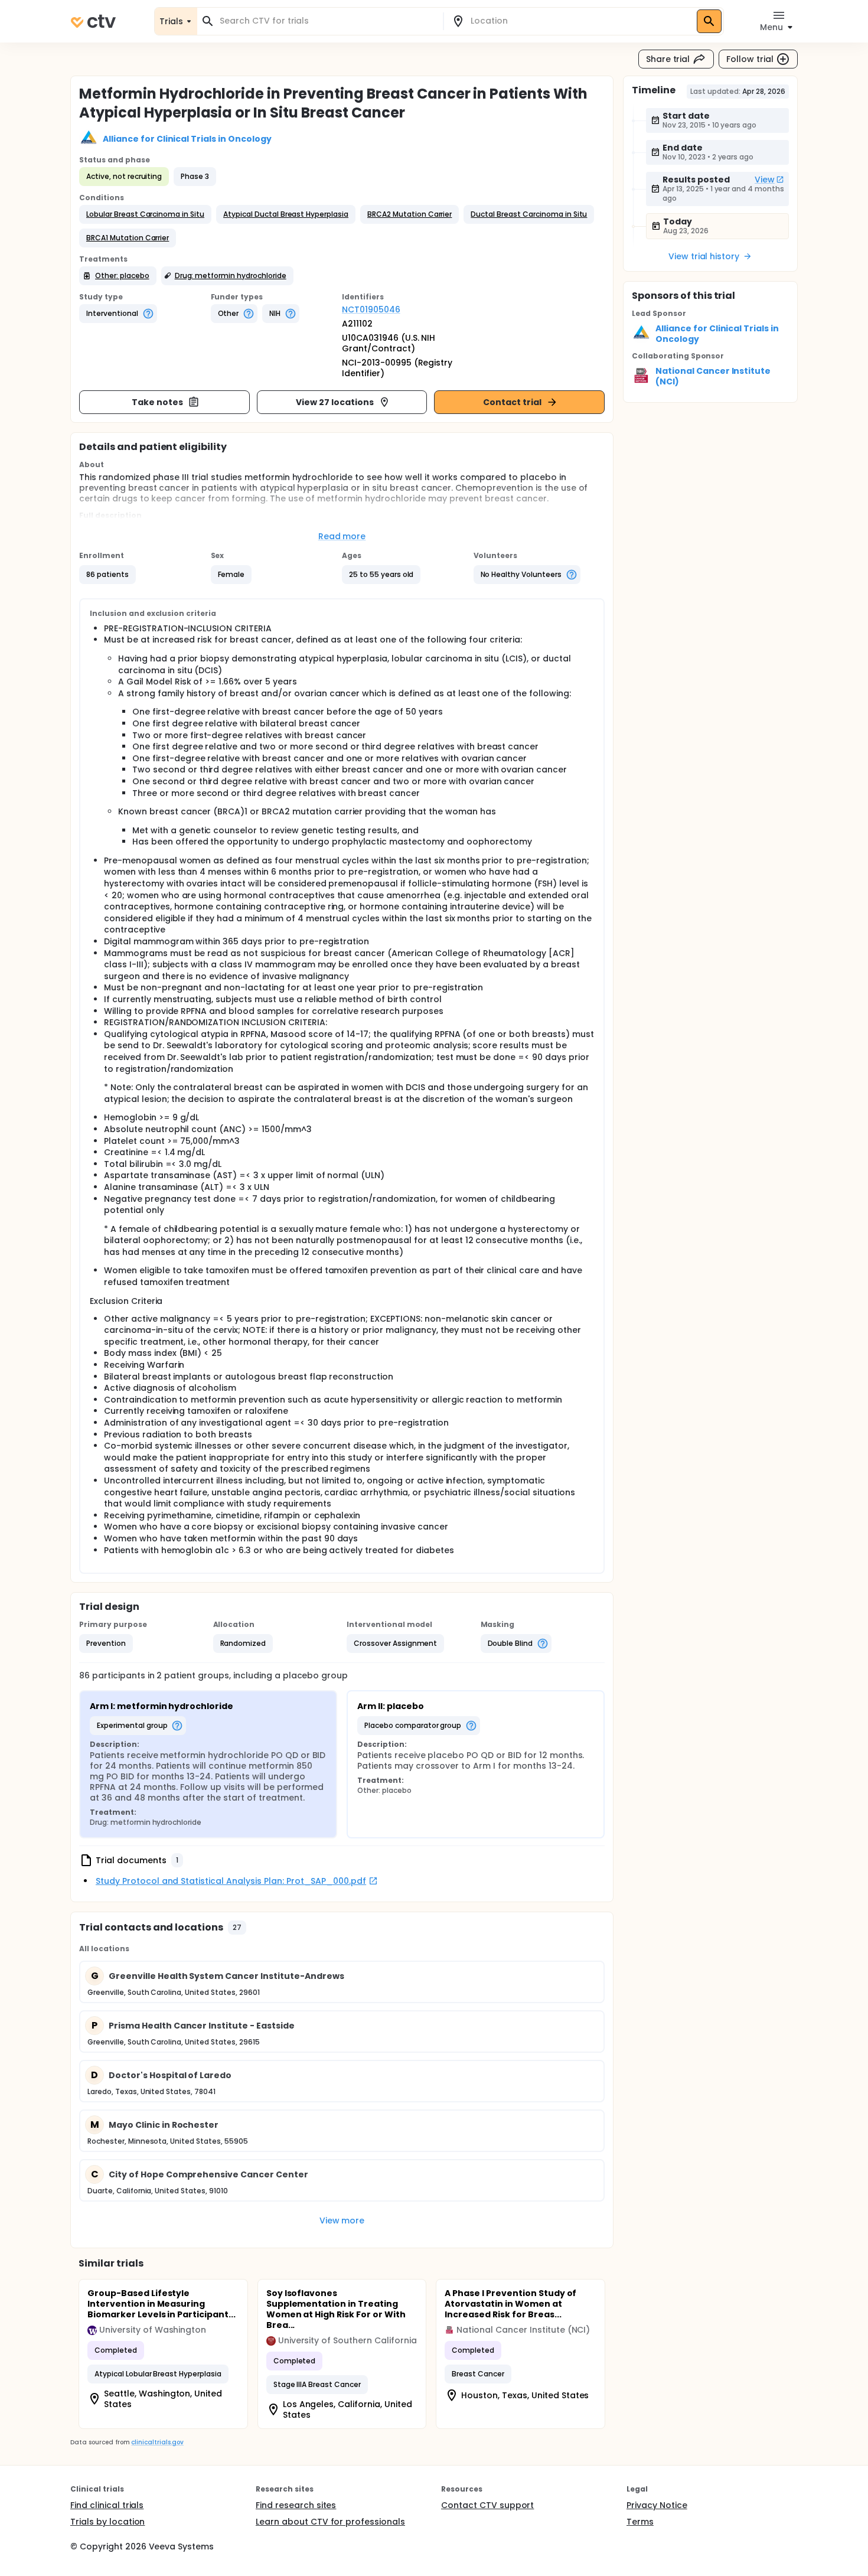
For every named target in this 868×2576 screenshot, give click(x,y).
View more (342, 2220)
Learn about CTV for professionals (330, 2522)
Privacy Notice (657, 2505)
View (765, 180)
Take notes (157, 402)
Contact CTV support (487, 2505)
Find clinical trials (107, 2505)
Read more (342, 536)
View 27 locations (335, 402)
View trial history (704, 256)
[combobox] (327, 21)
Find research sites (296, 2505)
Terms (640, 2522)
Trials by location (107, 2522)
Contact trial (512, 402)
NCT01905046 (371, 309)
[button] (145, 214)
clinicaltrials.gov (157, 2442)
